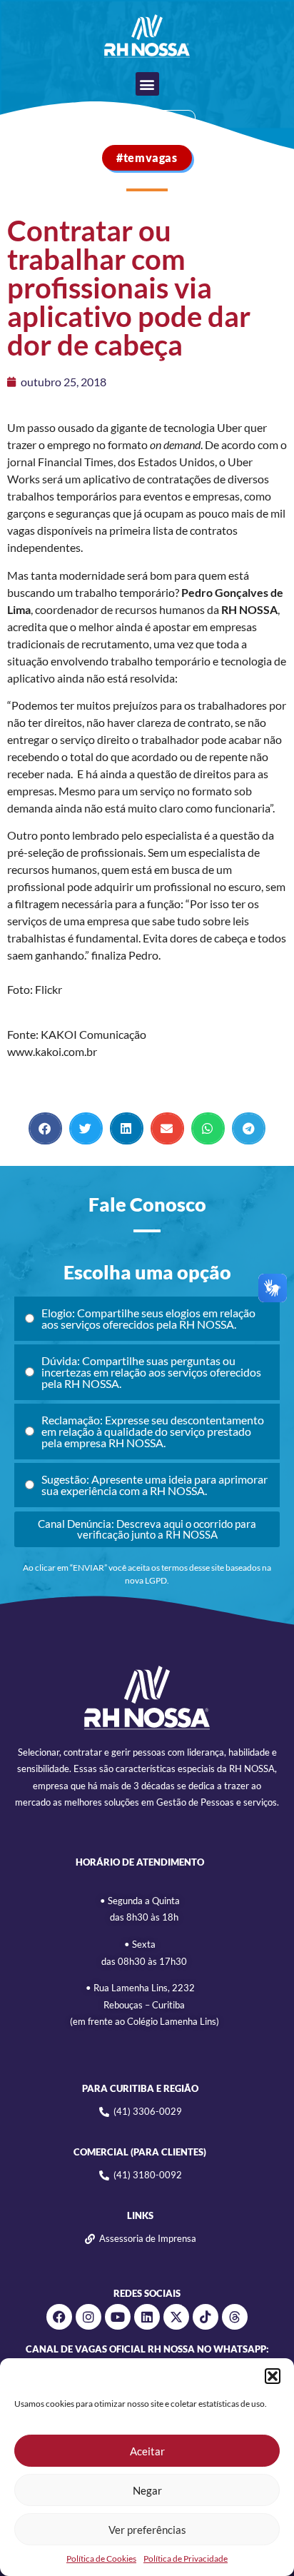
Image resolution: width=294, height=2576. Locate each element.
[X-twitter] (176, 2317)
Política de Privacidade (186, 2559)
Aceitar (147, 2451)
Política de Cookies (101, 2559)
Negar (147, 2490)
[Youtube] (118, 2317)
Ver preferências (147, 2530)
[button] (273, 2376)
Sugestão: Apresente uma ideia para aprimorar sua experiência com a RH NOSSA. (154, 1485)
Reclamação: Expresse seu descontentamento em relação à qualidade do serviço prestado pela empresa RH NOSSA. (153, 1431)
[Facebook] (59, 2317)
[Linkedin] (147, 2317)
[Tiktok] (206, 2317)
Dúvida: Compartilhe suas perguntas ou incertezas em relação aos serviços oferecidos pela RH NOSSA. (151, 1372)
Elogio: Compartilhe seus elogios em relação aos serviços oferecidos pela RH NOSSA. (148, 1318)
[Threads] (235, 2317)
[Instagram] (88, 2317)
